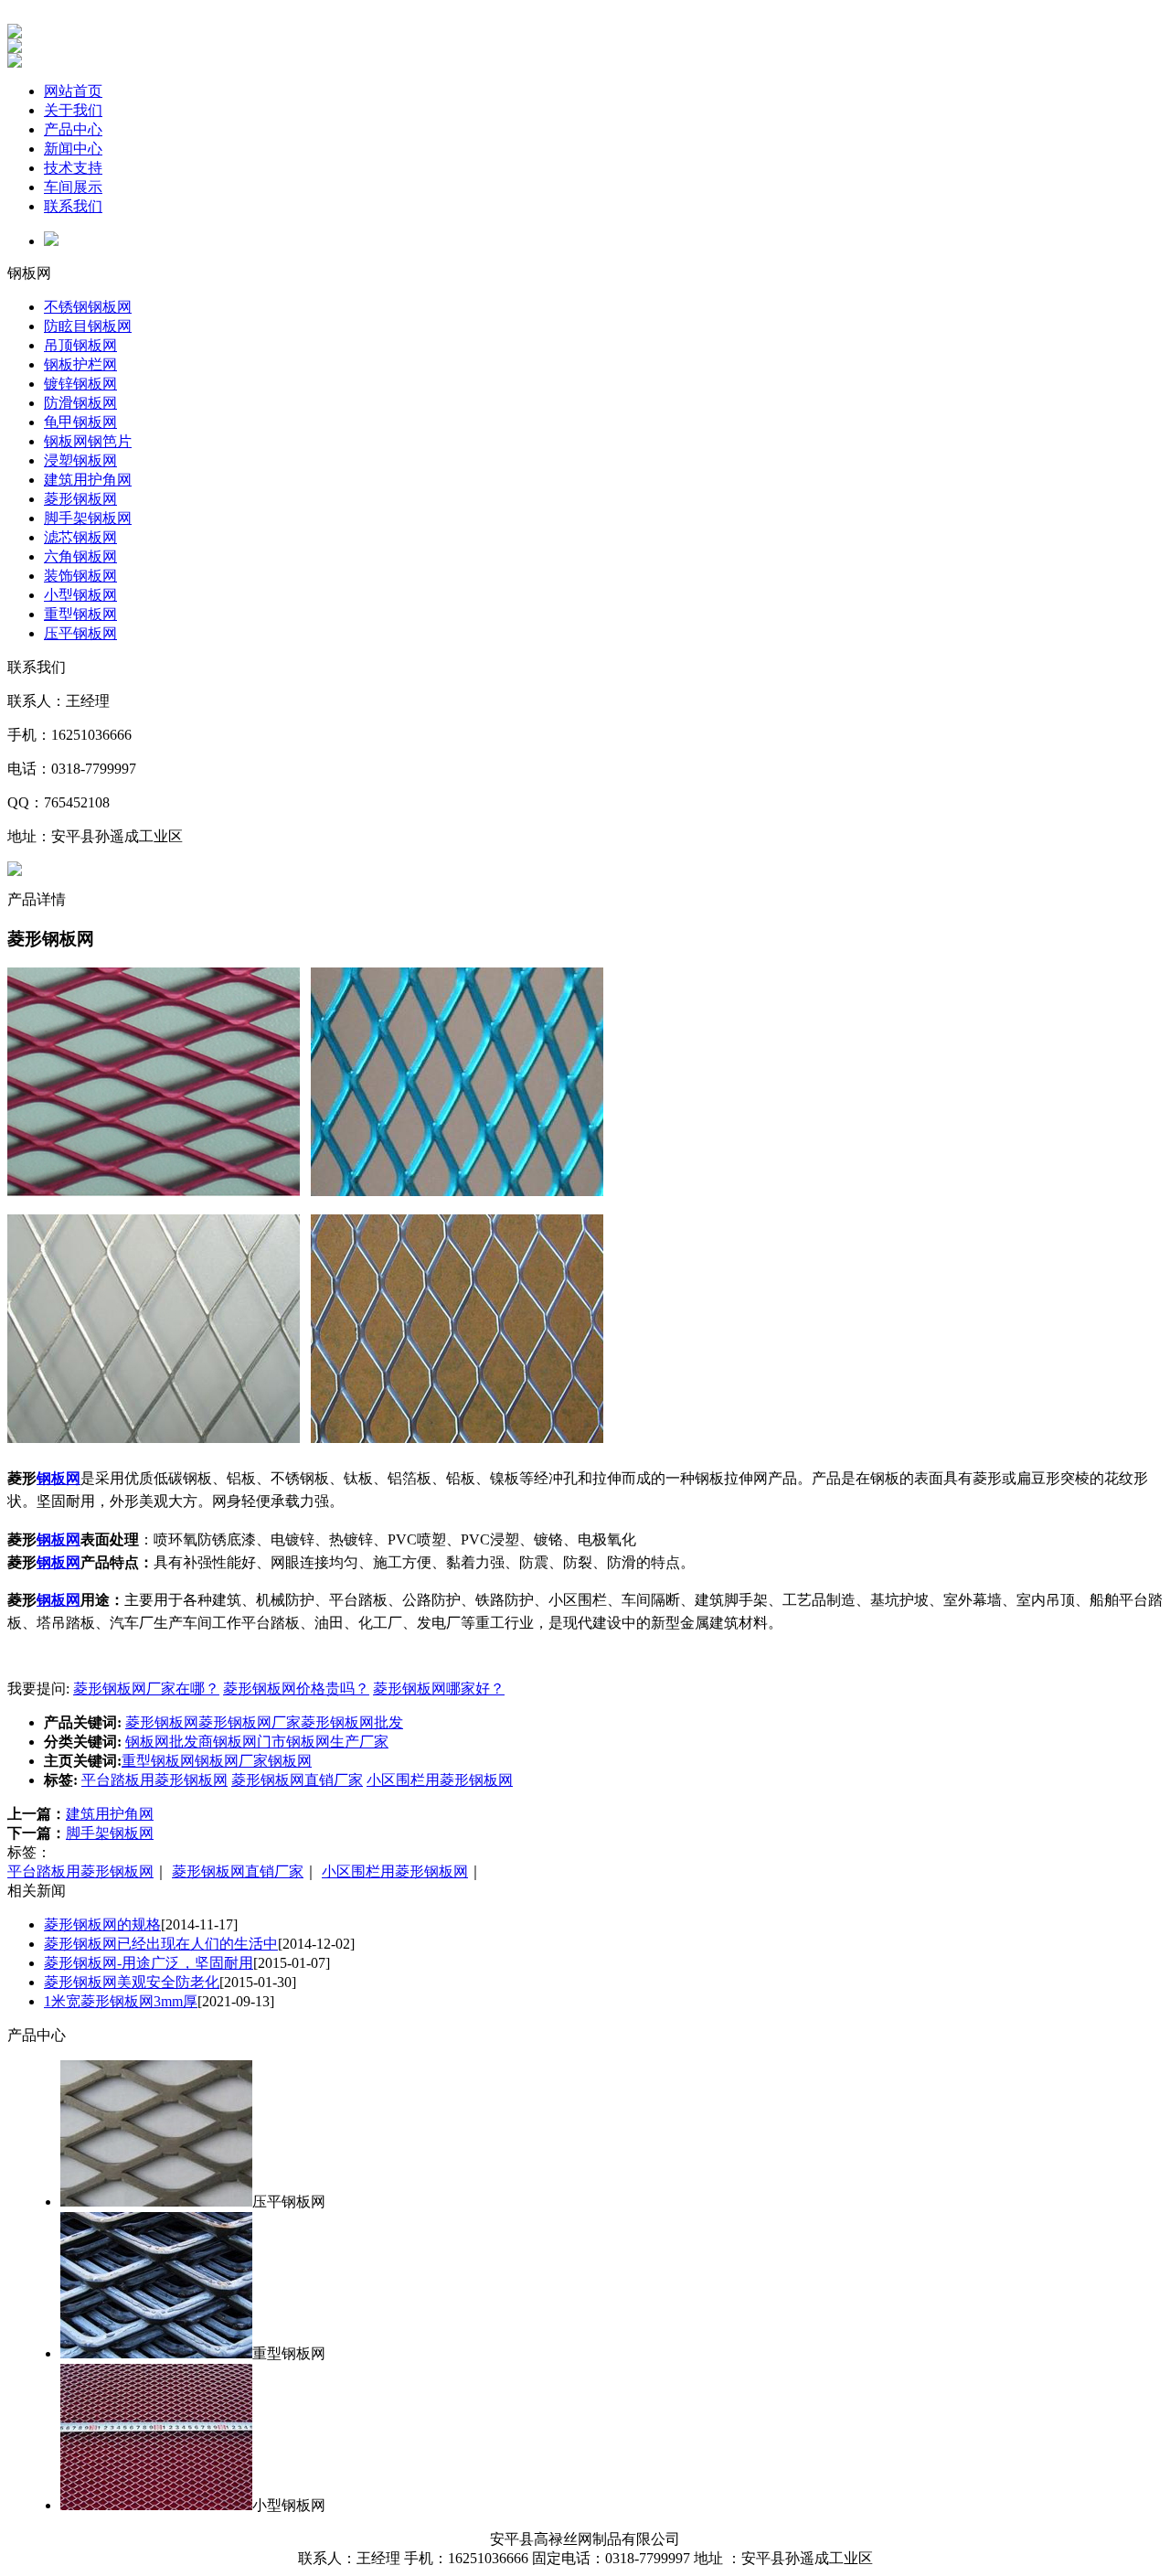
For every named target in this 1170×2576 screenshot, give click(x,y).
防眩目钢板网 (88, 326)
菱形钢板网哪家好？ (439, 1689)
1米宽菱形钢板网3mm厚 (121, 2001)
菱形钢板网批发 (352, 1722)
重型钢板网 (80, 614)
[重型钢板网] (156, 2353)
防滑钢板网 (80, 403)
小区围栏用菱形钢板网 (440, 1780)
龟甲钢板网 (80, 422)
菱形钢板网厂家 (250, 1722)
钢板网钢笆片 (88, 441)
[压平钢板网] (156, 2202)
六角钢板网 (80, 556)
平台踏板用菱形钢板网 (154, 1780)
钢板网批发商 (169, 1742)
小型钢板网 (80, 595)
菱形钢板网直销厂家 (297, 1780)
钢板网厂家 (231, 1761)
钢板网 (58, 1478)
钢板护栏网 (80, 364)
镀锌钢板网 (80, 384)
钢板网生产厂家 (337, 1742)
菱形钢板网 (80, 499)
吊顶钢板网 (80, 345)
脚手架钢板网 (88, 518)
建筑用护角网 (88, 480)
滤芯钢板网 (80, 537)
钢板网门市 (250, 1742)
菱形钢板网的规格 (102, 1924)
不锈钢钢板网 (88, 307)
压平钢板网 (80, 633)
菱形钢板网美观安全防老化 (132, 1982)
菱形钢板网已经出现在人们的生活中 (161, 1944)
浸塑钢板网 (80, 460)
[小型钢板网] (156, 2505)
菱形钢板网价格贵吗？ (296, 1689)
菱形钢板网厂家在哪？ (146, 1689)
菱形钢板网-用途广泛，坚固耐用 (149, 1963)
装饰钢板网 (80, 576)
